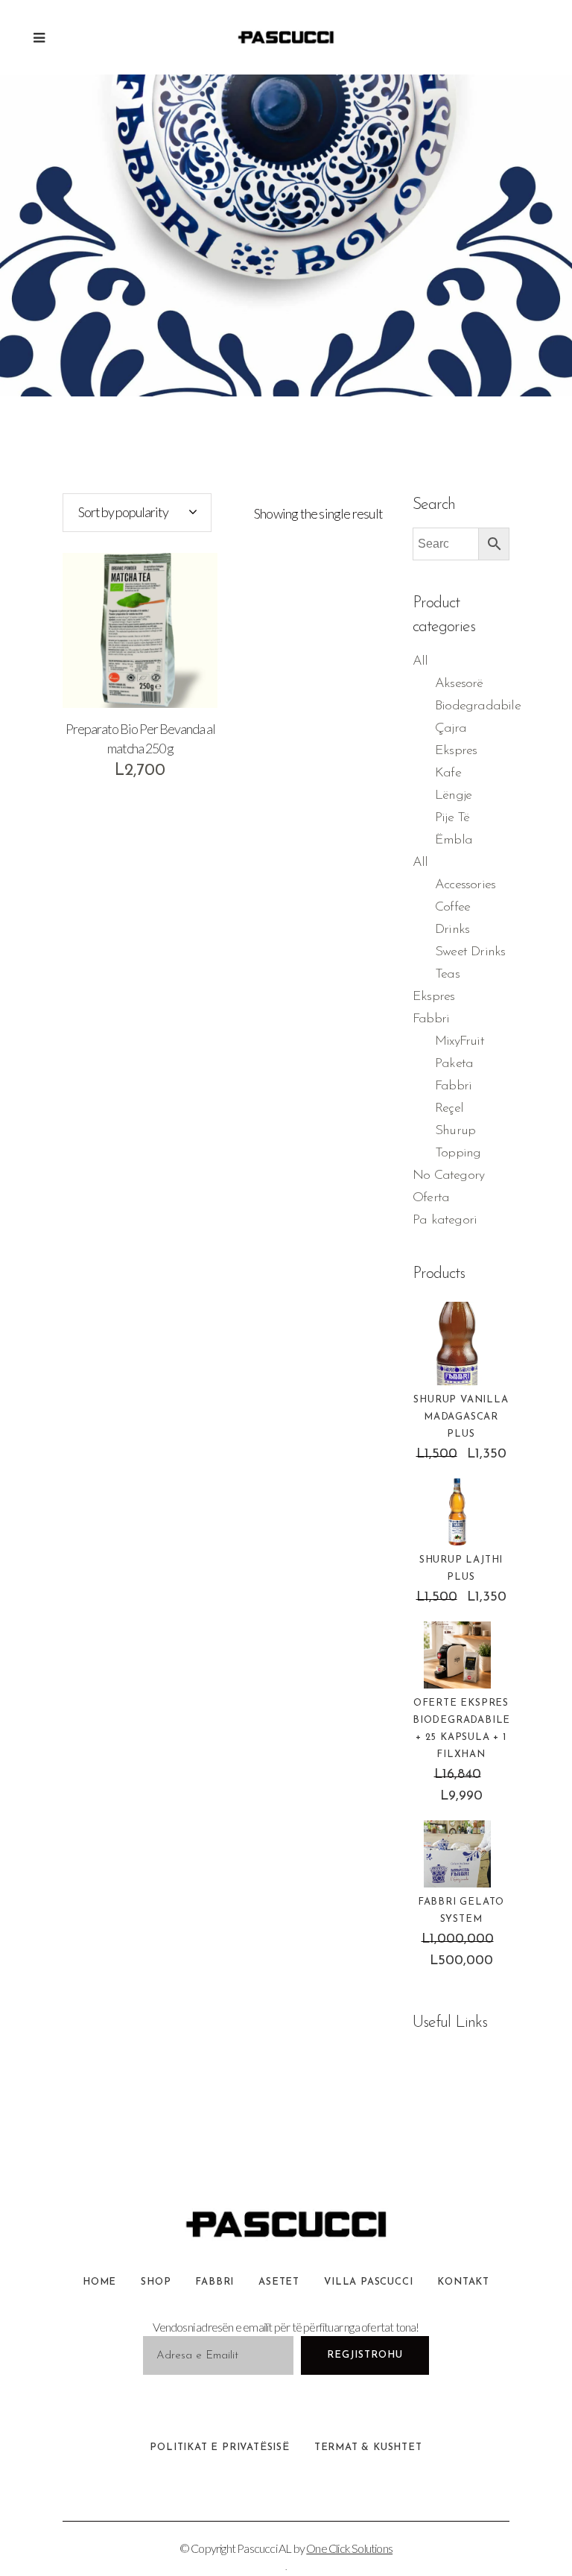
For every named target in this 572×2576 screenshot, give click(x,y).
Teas (447, 975)
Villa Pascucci (368, 2282)
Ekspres (456, 751)
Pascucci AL (264, 2548)
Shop (156, 2282)
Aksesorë (459, 684)
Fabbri (431, 1019)
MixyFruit (460, 1042)
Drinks (452, 930)
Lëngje (453, 796)
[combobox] (137, 513)
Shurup (455, 1131)
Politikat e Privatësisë (219, 2447)
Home (99, 2282)
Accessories (465, 885)
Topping (458, 1153)
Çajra (451, 729)
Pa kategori (445, 1221)
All (420, 662)
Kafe (448, 773)
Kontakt (463, 2282)
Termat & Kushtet (368, 2447)
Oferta (431, 1198)
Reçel (449, 1109)
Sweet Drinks (470, 952)
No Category (448, 1176)
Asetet (279, 2282)
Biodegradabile (478, 706)
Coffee (452, 908)
